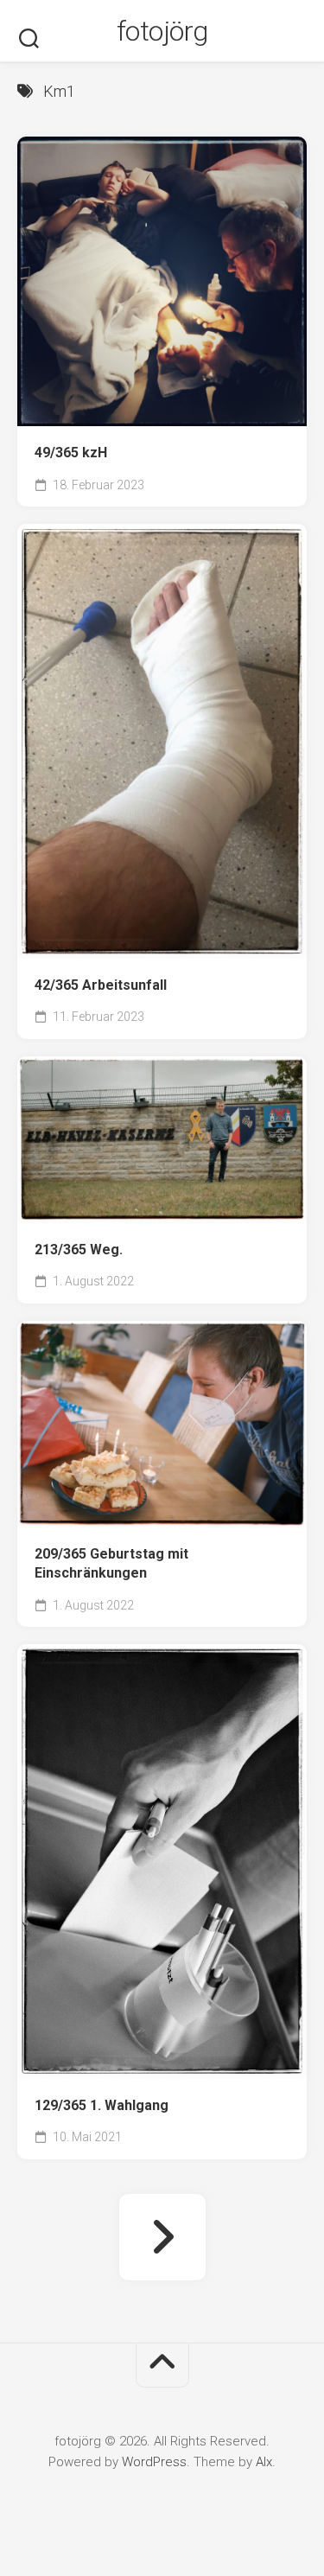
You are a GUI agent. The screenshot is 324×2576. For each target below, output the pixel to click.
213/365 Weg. (79, 1250)
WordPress (154, 2462)
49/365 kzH (71, 453)
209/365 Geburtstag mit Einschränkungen (111, 1564)
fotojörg (162, 31)
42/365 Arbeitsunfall (101, 985)
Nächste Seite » (162, 2237)
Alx (264, 2462)
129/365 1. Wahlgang (102, 2105)
